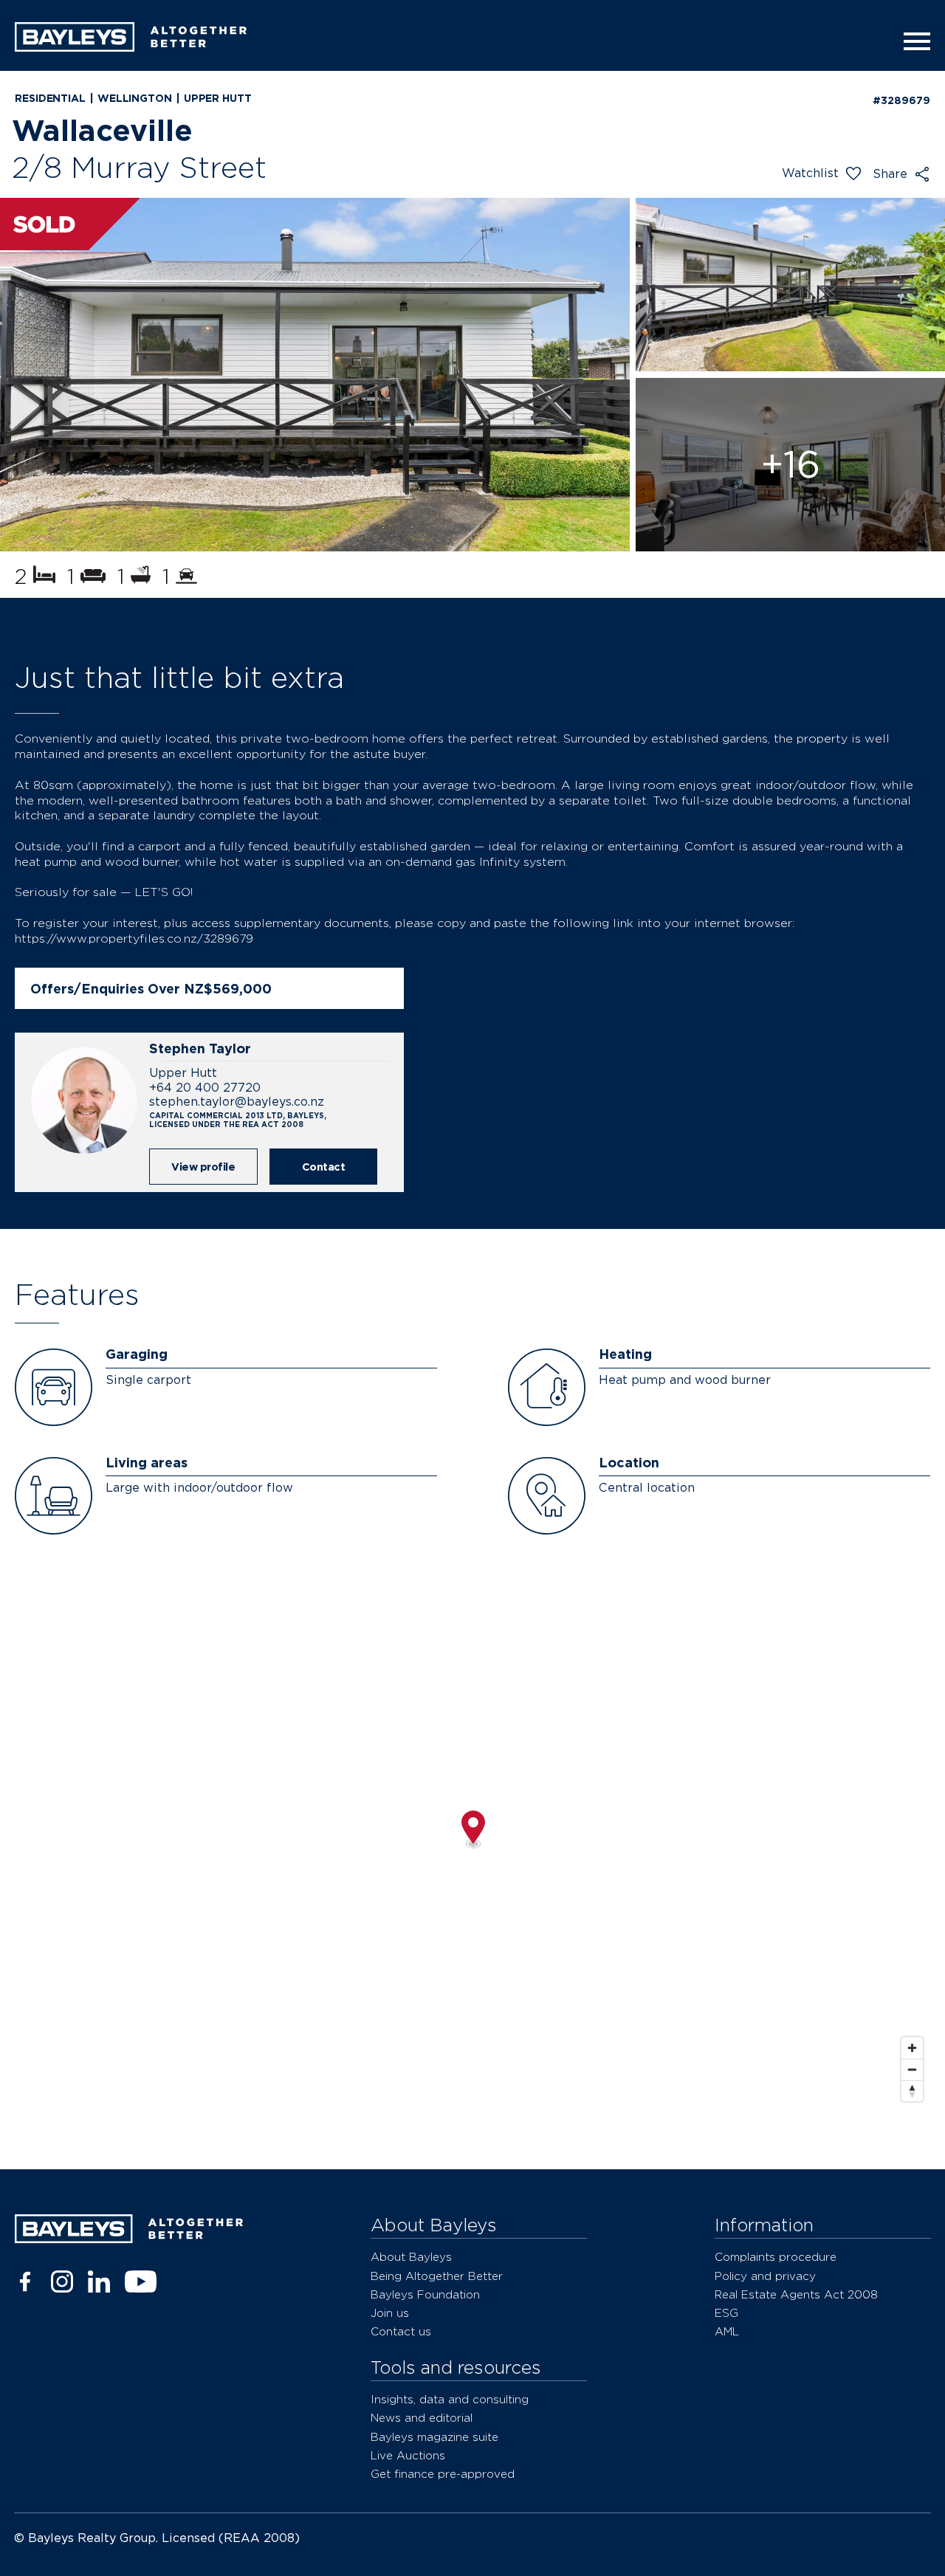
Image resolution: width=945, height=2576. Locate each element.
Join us (390, 2313)
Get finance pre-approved (443, 2474)
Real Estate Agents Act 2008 (796, 2294)
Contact (324, 1167)
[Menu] (913, 41)
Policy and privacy (765, 2276)
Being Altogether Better (437, 2276)
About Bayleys (411, 2257)
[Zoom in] (912, 2048)
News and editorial (422, 2418)
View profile (203, 1167)
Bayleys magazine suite (434, 2437)
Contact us (401, 2331)
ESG (726, 2313)
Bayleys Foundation (425, 2294)
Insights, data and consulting (450, 2399)
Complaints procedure (776, 2257)
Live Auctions (408, 2455)
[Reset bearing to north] (912, 2091)
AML (727, 2331)
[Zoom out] (912, 2069)
